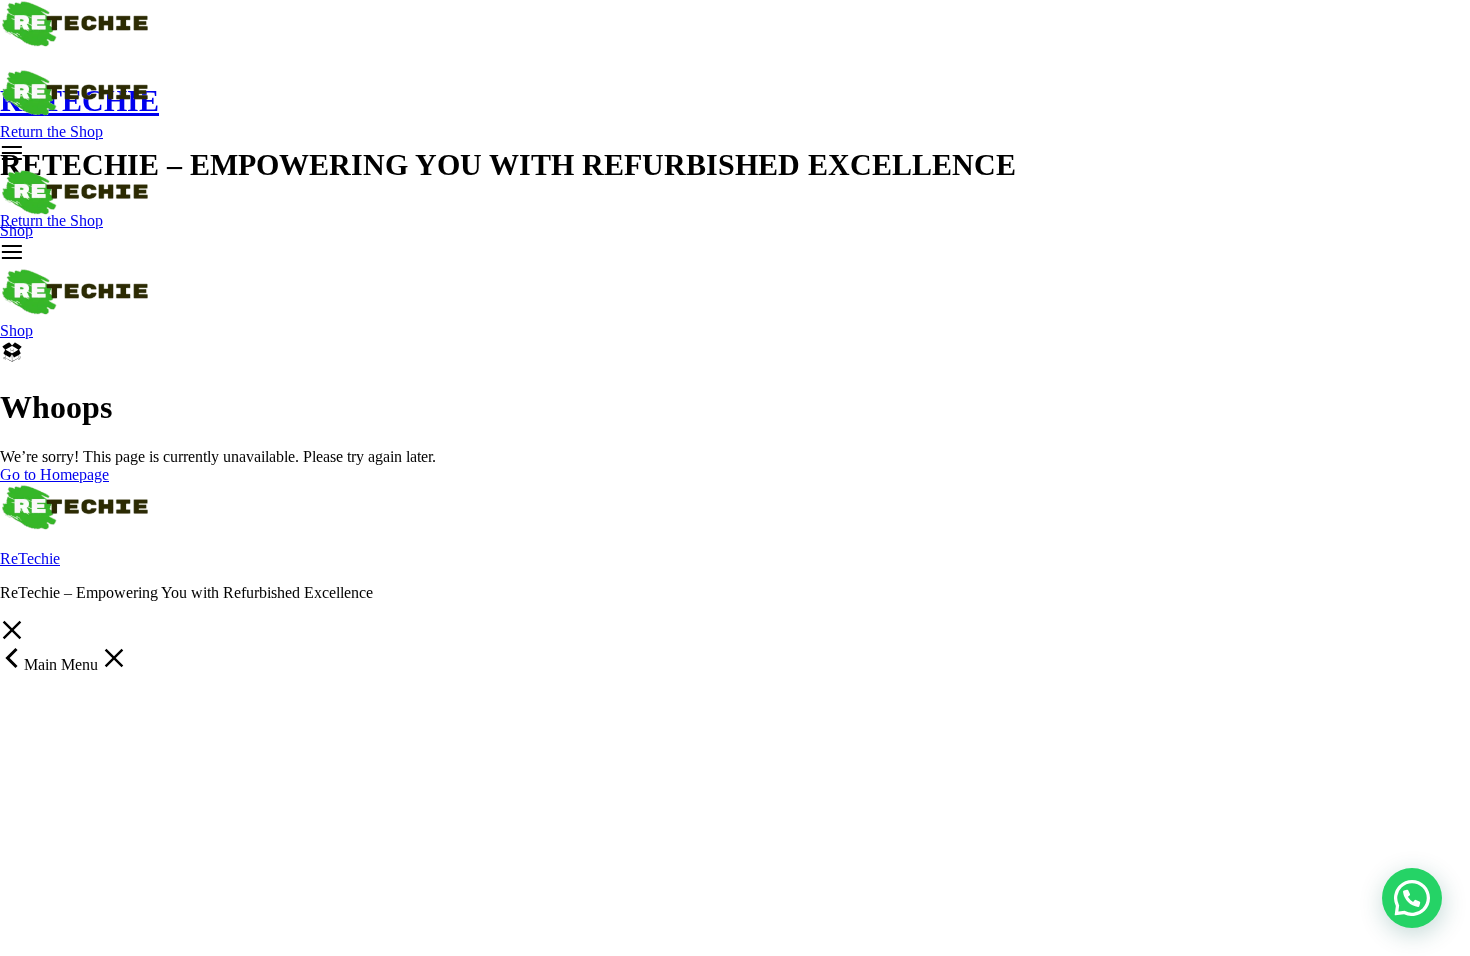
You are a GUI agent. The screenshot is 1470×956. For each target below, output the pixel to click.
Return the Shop (51, 131)
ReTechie (30, 558)
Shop (16, 230)
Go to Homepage (54, 474)
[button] (1412, 898)
